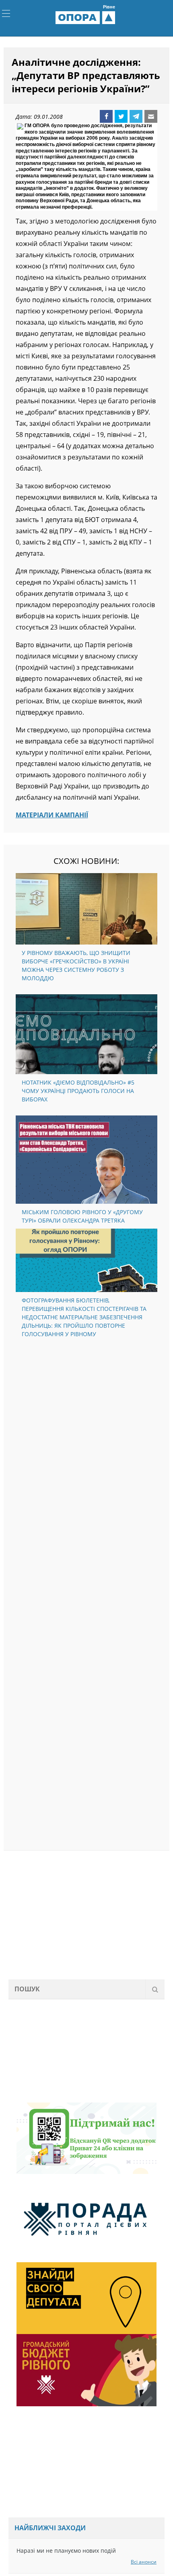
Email (151, 117)
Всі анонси (144, 2563)
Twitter (121, 117)
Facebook (106, 117)
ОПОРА (86, 18)
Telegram (136, 117)
